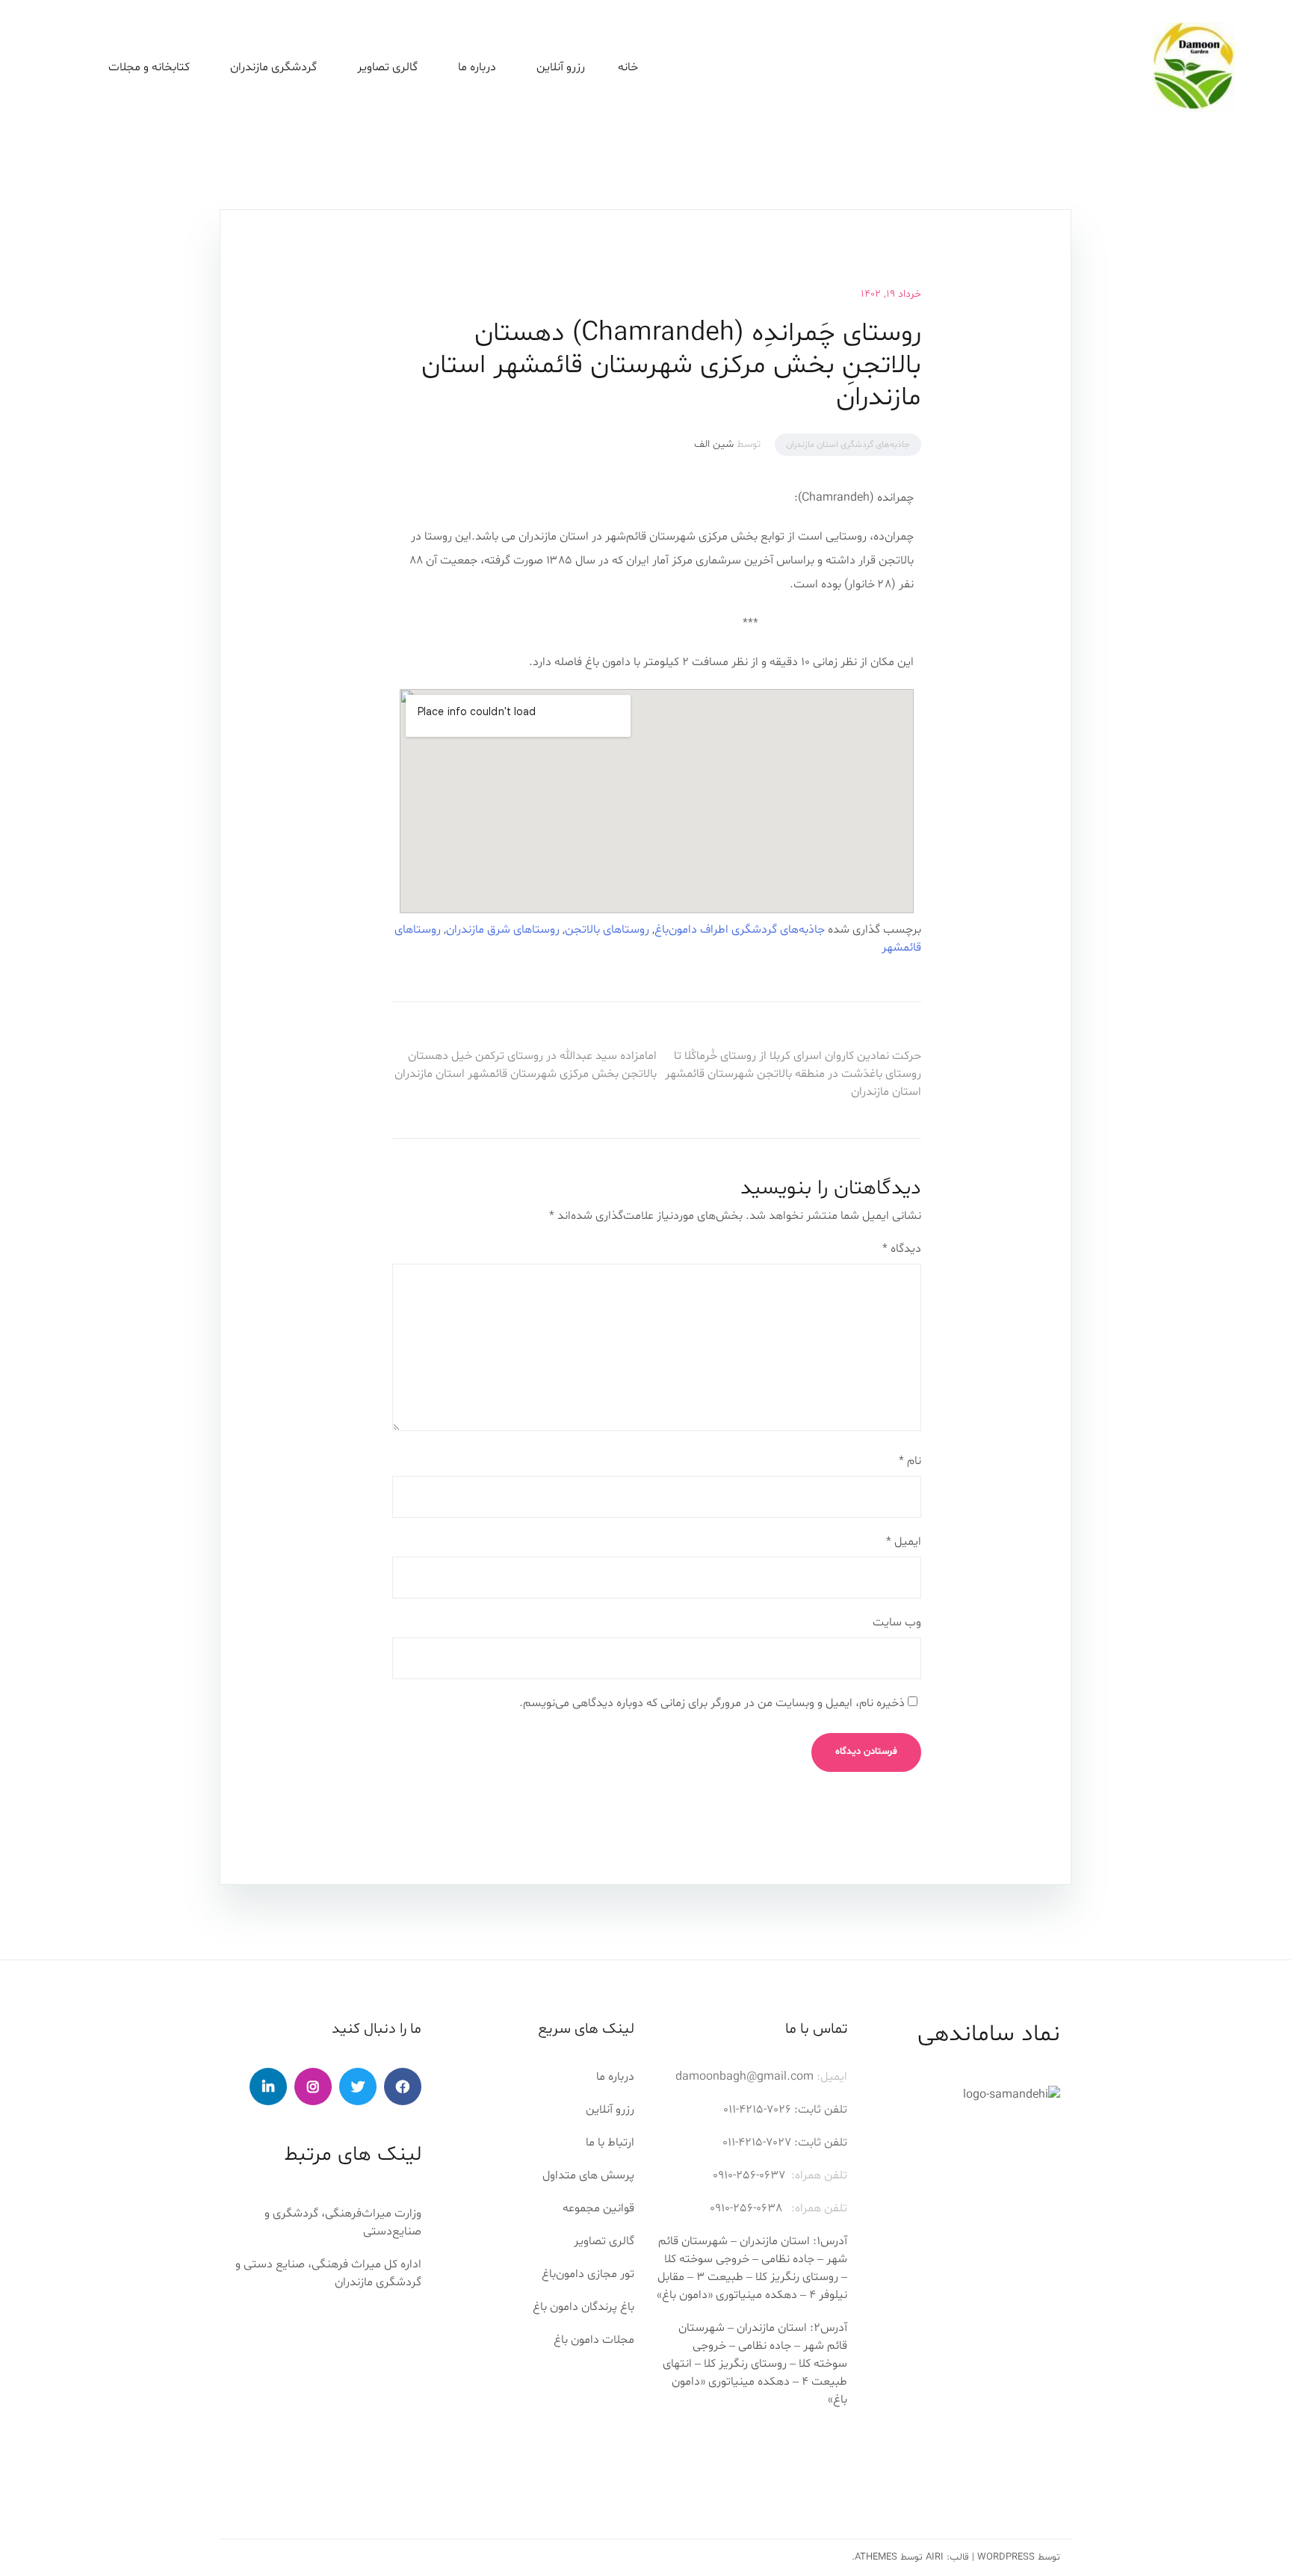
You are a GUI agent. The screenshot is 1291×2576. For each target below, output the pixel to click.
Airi (935, 2557)
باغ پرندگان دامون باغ (583, 2307)
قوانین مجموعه (598, 2208)
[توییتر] (358, 2087)
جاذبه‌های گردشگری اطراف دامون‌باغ (740, 930)
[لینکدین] (268, 2087)
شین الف (714, 444)
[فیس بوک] (403, 2087)
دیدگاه (902, 1249)
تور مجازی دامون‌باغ (588, 2274)
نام (910, 1461)
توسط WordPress (1019, 2557)
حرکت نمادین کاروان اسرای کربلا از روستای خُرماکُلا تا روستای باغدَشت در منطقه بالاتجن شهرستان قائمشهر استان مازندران (793, 1074)
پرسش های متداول (588, 2175)
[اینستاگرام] (313, 2087)
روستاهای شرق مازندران (503, 930)
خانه (628, 67)
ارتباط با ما (610, 2143)
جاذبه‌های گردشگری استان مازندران (848, 445)
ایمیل (904, 1542)
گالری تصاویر (387, 67)
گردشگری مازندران (273, 67)
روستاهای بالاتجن (607, 930)
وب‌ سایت (897, 1622)
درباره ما (615, 2077)
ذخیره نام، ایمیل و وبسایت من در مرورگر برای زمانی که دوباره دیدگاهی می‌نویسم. (712, 1703)
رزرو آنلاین (561, 67)
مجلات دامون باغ (594, 2340)
